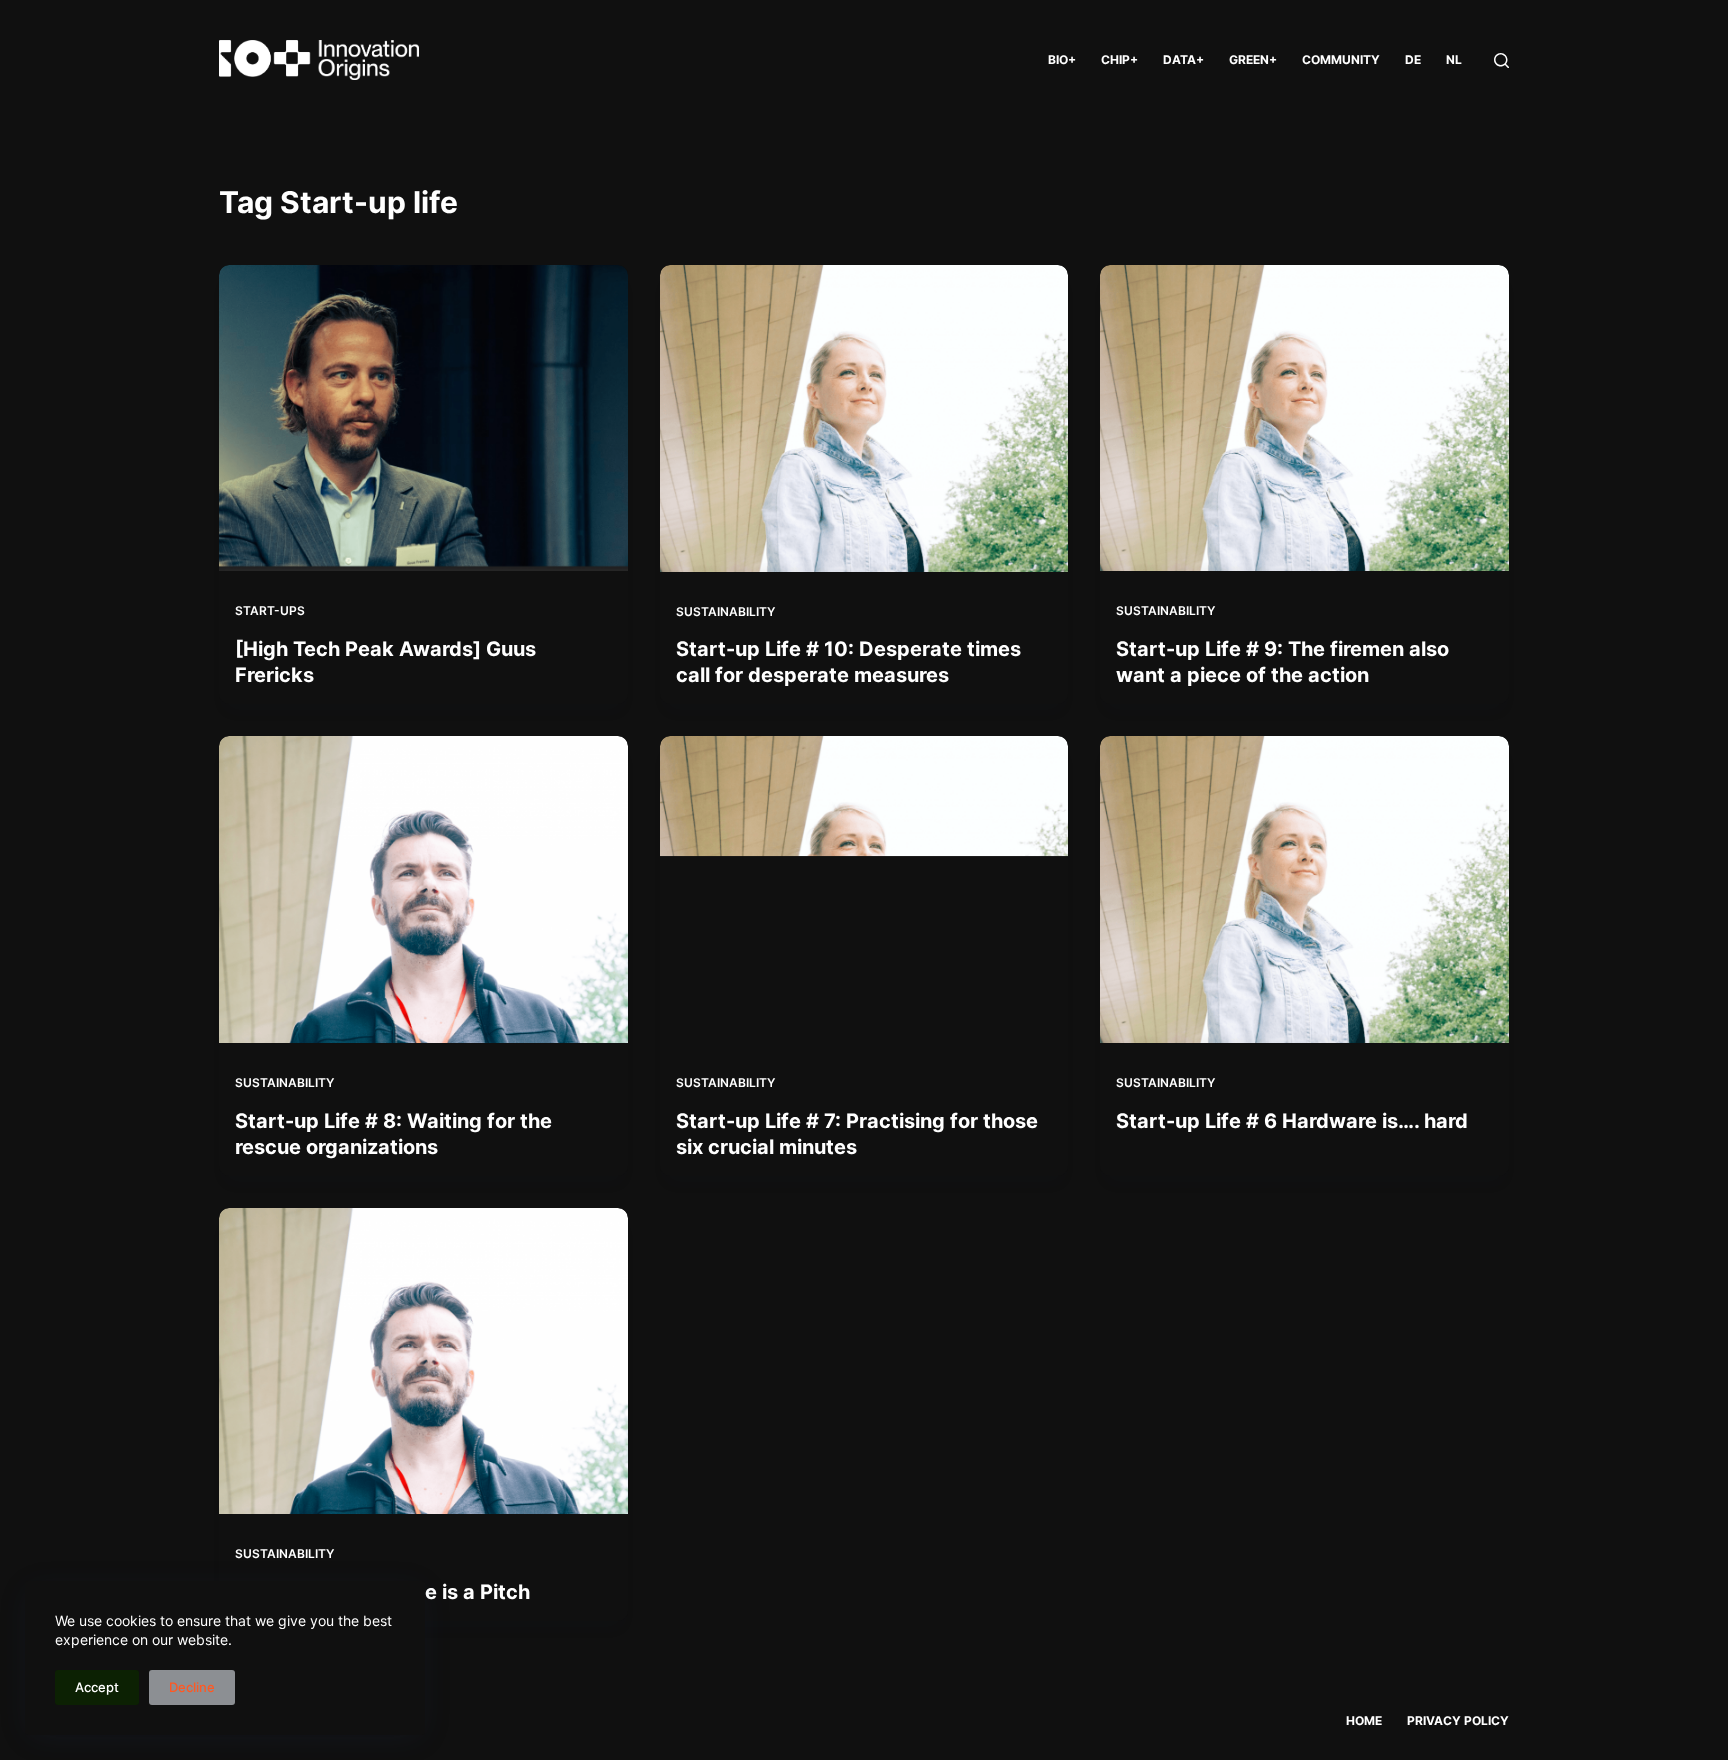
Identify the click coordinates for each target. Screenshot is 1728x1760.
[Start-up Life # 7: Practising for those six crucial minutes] (864, 889)
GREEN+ (1253, 59)
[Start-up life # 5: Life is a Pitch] (423, 1361)
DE (1413, 59)
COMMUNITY (1341, 59)
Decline (192, 1687)
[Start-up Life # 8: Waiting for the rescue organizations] (423, 889)
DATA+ (1183, 59)
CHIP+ (1119, 59)
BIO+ (1062, 59)
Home (1364, 1720)
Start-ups (270, 610)
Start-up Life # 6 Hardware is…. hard (1292, 1121)
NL (1454, 59)
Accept (97, 1687)
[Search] (1501, 60)
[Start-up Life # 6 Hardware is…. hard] (1304, 889)
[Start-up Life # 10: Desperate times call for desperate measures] (864, 418)
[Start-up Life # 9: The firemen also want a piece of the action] (1304, 418)
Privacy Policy (1458, 1720)
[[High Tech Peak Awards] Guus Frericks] (423, 418)
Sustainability (725, 611)
